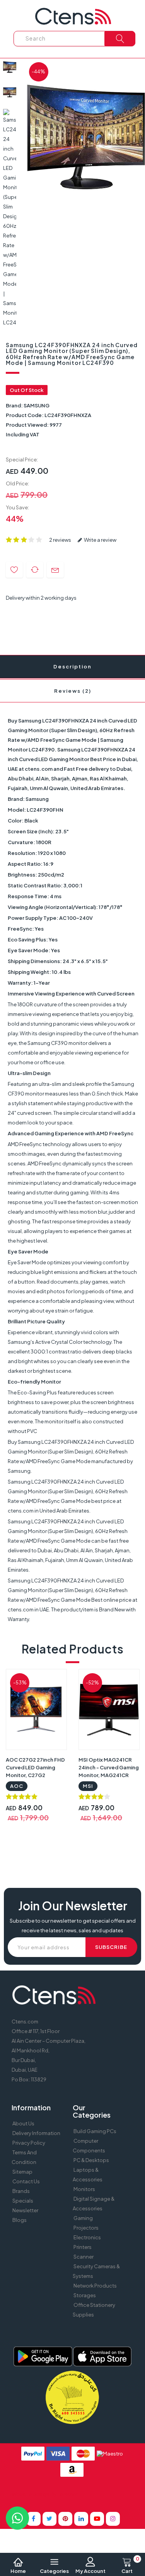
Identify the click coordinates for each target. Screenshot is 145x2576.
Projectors (86, 2228)
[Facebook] (34, 2519)
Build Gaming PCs (95, 2131)
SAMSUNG (37, 405)
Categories (54, 2571)
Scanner (84, 2257)
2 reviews (60, 540)
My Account (90, 2571)
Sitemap (22, 2172)
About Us (23, 2123)
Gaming (83, 2218)
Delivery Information (36, 2133)
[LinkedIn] (81, 2519)
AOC (17, 1786)
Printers (83, 2247)
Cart (130, 2566)
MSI (88, 1786)
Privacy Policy (29, 2143)
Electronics (87, 2237)
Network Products (95, 2286)
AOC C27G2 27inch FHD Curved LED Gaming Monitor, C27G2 (35, 1767)
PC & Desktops (91, 2160)
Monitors (84, 2189)
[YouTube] (97, 2519)
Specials (23, 2201)
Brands (21, 2191)
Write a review (100, 540)
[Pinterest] (65, 2519)
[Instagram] (113, 2519)
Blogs (20, 2220)
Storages (85, 2295)
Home (18, 2571)
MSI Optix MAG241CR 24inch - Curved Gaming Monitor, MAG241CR (109, 1767)
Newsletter (25, 2210)
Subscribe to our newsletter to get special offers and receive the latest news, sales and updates (73, 1926)
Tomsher (67, 2494)
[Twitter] (49, 2519)
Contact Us (26, 2181)
